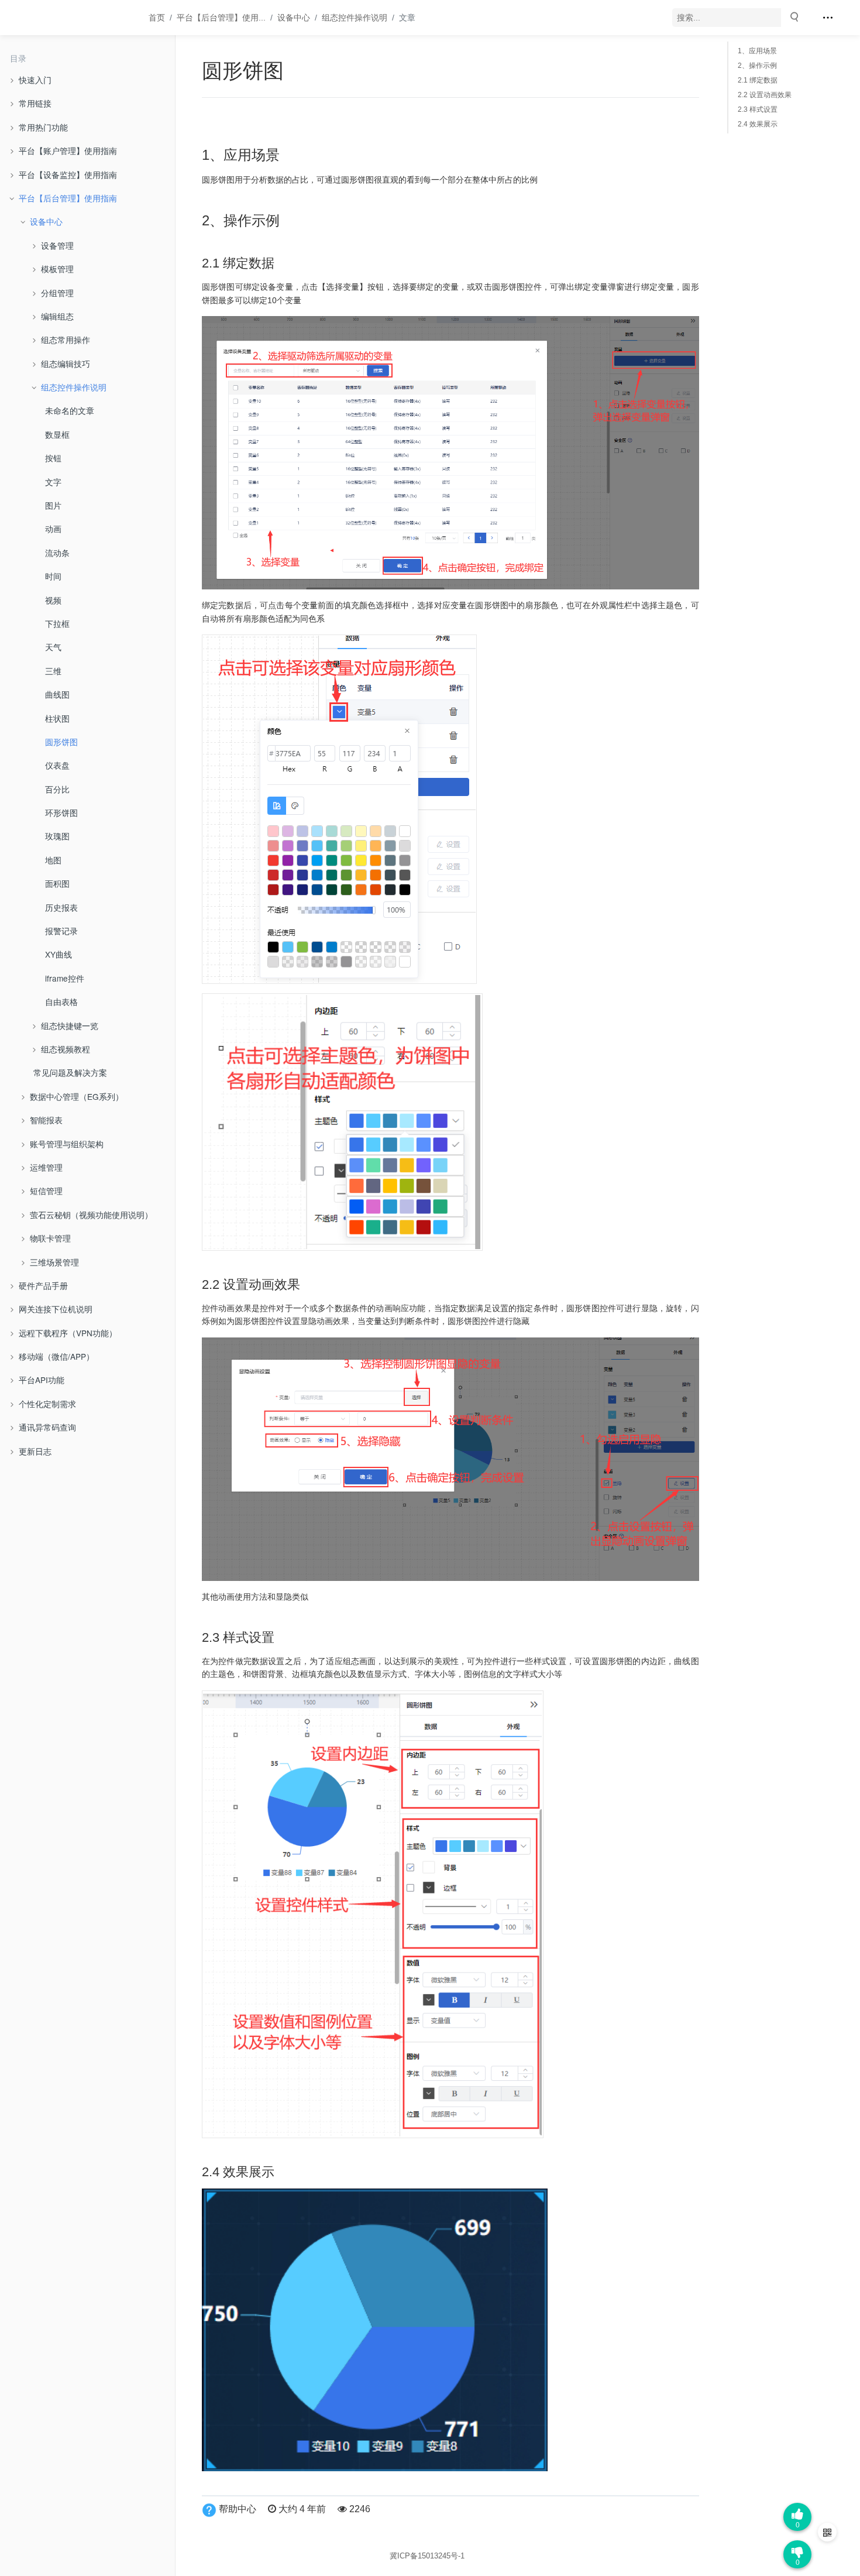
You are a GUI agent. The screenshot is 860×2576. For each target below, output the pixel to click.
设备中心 (294, 18)
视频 (53, 600)
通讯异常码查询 (47, 1427)
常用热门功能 (43, 127)
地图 (53, 860)
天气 (53, 647)
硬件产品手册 (43, 1285)
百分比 (57, 789)
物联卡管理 (50, 1238)
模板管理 (57, 269)
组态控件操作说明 (355, 18)
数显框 (57, 434)
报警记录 (61, 931)
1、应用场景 (757, 51)
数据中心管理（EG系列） (77, 1096)
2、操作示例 (757, 66)
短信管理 (46, 1191)
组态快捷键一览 (70, 1025)
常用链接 (35, 103)
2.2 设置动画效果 (765, 95)
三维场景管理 (54, 1262)
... (221, 18)
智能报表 (46, 1120)
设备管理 (57, 245)
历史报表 (61, 907)
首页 (157, 18)
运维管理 (46, 1167)
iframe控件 (65, 978)
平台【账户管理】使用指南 (68, 150)
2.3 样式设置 (758, 109)
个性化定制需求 (47, 1404)
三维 (53, 671)
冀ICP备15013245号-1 (427, 2556)
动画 (53, 529)
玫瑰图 (57, 836)
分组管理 (57, 293)
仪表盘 (57, 765)
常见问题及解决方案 (70, 1072)
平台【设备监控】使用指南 (68, 174)
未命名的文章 (70, 410)
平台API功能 (42, 1380)
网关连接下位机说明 (56, 1309)
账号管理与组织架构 (67, 1144)
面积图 (57, 883)
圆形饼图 (61, 742)
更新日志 (35, 1451)
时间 (53, 576)
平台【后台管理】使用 (218, 18)
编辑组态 (57, 316)
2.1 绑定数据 (758, 80)
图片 (53, 505)
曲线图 (57, 694)
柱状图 (57, 718)
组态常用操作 (66, 339)
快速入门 (35, 80)
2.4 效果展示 (758, 124)
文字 (53, 482)
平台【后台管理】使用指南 (68, 198)
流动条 (57, 553)
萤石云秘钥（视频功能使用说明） (91, 1215)
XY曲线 (59, 954)
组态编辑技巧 (66, 363)
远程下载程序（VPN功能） (68, 1333)
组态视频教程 (66, 1049)
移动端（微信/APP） (56, 1356)
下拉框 (57, 623)
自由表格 (61, 1001)
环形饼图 (61, 812)
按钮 (53, 458)
